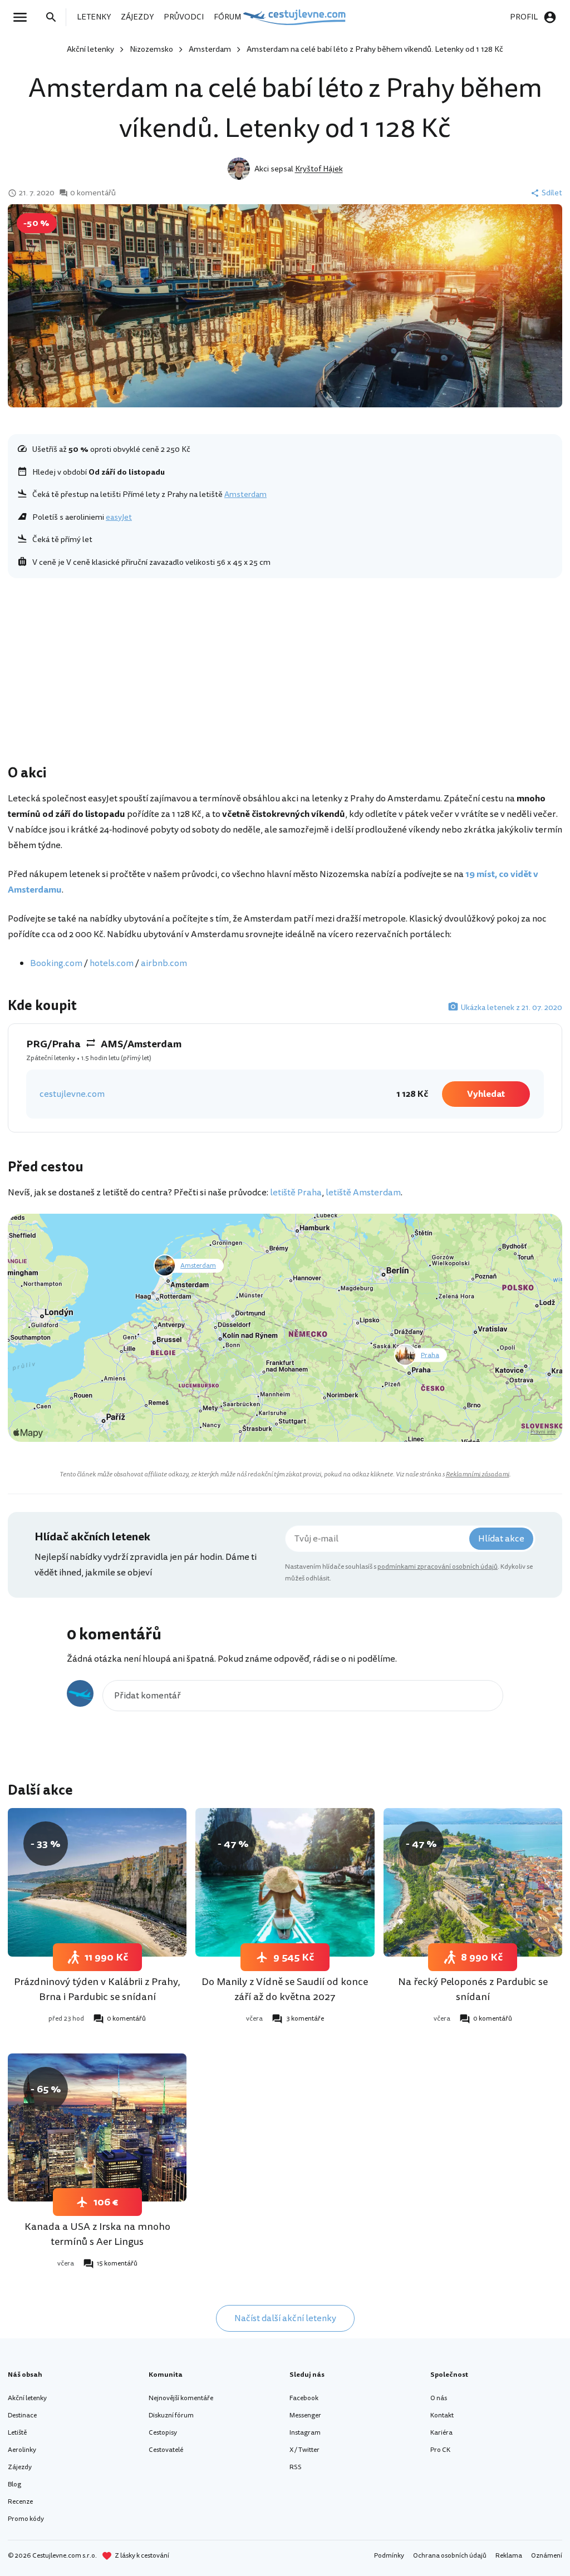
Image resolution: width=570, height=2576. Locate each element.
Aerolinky (22, 2450)
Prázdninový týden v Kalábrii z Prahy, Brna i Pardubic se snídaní (97, 1989)
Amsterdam (210, 49)
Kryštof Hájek (319, 169)
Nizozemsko (151, 49)
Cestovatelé (166, 2450)
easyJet (119, 517)
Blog (14, 2484)
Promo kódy (26, 2519)
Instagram (305, 2433)
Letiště (17, 2433)
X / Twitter (304, 2450)
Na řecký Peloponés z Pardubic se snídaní (473, 1989)
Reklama (509, 2556)
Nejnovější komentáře (181, 2398)
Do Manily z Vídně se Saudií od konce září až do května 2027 (285, 1989)
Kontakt (442, 2415)
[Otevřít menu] (23, 17)
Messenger (305, 2415)
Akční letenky (90, 49)
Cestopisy (163, 2433)
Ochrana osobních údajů (450, 2556)
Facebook (304, 2398)
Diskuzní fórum (171, 2415)
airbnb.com (164, 963)
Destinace (22, 2415)
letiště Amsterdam (363, 1193)
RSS (296, 2467)
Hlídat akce (501, 1539)
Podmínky (389, 2556)
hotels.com (112, 963)
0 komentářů (93, 193)
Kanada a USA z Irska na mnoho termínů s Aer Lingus (97, 2234)
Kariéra (441, 2433)
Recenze (20, 2502)
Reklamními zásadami (478, 1474)
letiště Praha (296, 1193)
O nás (439, 2398)
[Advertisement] (285, 674)
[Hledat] (55, 17)
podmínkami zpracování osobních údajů (438, 1567)
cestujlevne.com (72, 1094)
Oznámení (547, 2556)
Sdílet (552, 193)
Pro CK (440, 2450)
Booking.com (56, 963)
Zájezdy (20, 2467)
